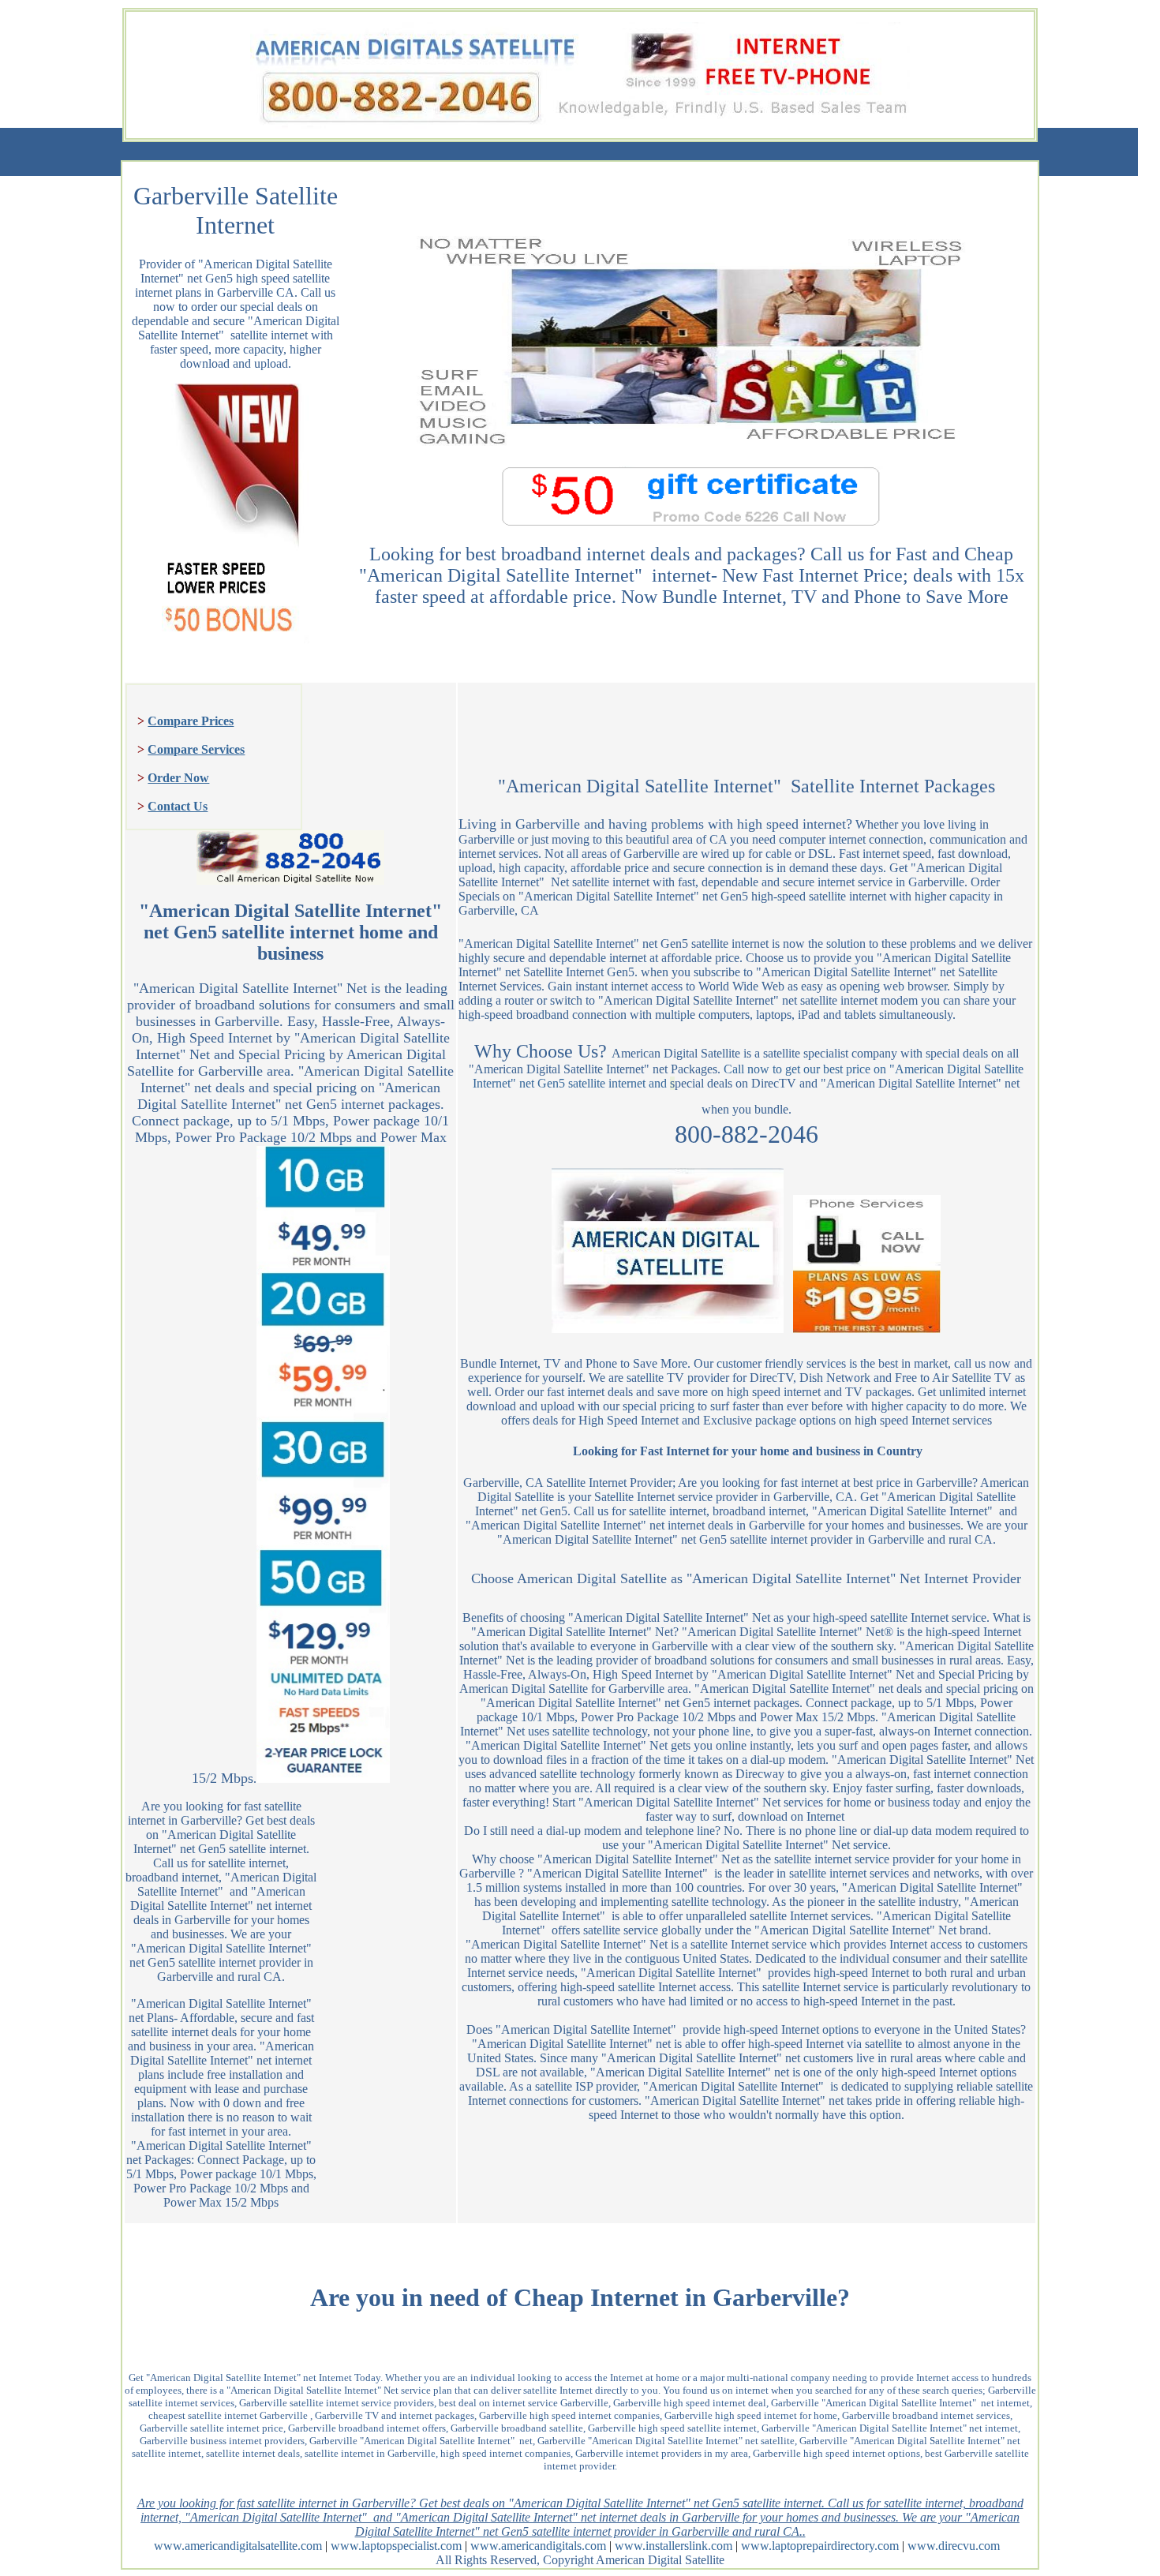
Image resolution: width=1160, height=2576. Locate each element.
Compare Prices (191, 721)
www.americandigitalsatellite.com (238, 2546)
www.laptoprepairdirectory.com (820, 2546)
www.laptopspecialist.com (396, 2546)
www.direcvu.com (954, 2546)
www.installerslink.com (674, 2546)
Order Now (178, 778)
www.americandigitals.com (538, 2546)
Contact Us (178, 806)
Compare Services (196, 749)
